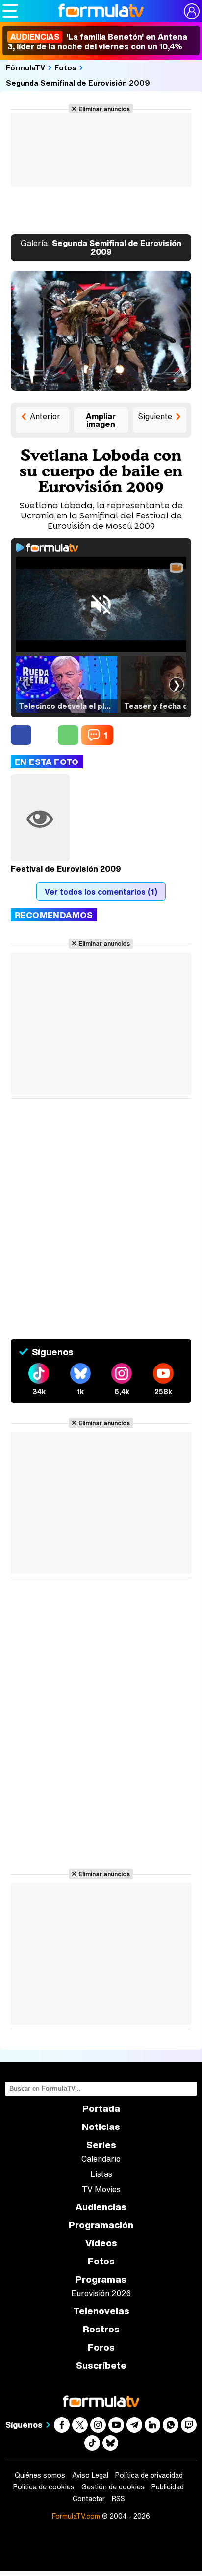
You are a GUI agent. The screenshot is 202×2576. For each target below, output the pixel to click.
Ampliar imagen (101, 420)
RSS (118, 2499)
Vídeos (101, 2243)
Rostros (101, 2329)
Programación (101, 2225)
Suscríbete (101, 2365)
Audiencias (101, 2207)
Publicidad (168, 2487)
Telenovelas (101, 2311)
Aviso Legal (90, 2475)
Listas (101, 2174)
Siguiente (155, 416)
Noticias (101, 2127)
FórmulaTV (25, 67)
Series (101, 2145)
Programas (101, 2279)
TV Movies (101, 2189)
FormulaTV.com (76, 2516)
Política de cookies (44, 2487)
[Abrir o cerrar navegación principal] (10, 11)
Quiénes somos (40, 2475)
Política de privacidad (149, 2475)
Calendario (101, 2159)
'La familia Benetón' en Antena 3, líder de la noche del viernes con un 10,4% (97, 42)
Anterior (45, 416)
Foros (101, 2347)
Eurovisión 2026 (101, 2293)
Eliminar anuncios (104, 109)
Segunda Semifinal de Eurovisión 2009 (78, 83)
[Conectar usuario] (192, 11)
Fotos (65, 67)
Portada (101, 2109)
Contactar (89, 2499)
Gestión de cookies (113, 2487)
